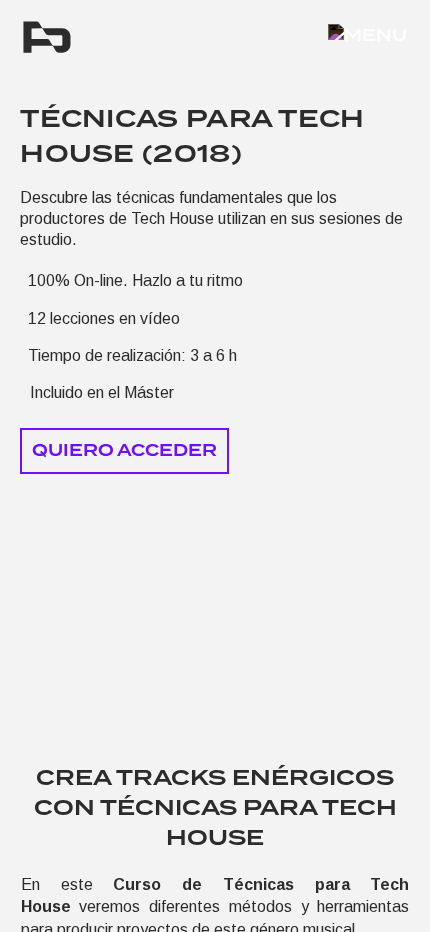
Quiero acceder (124, 450)
